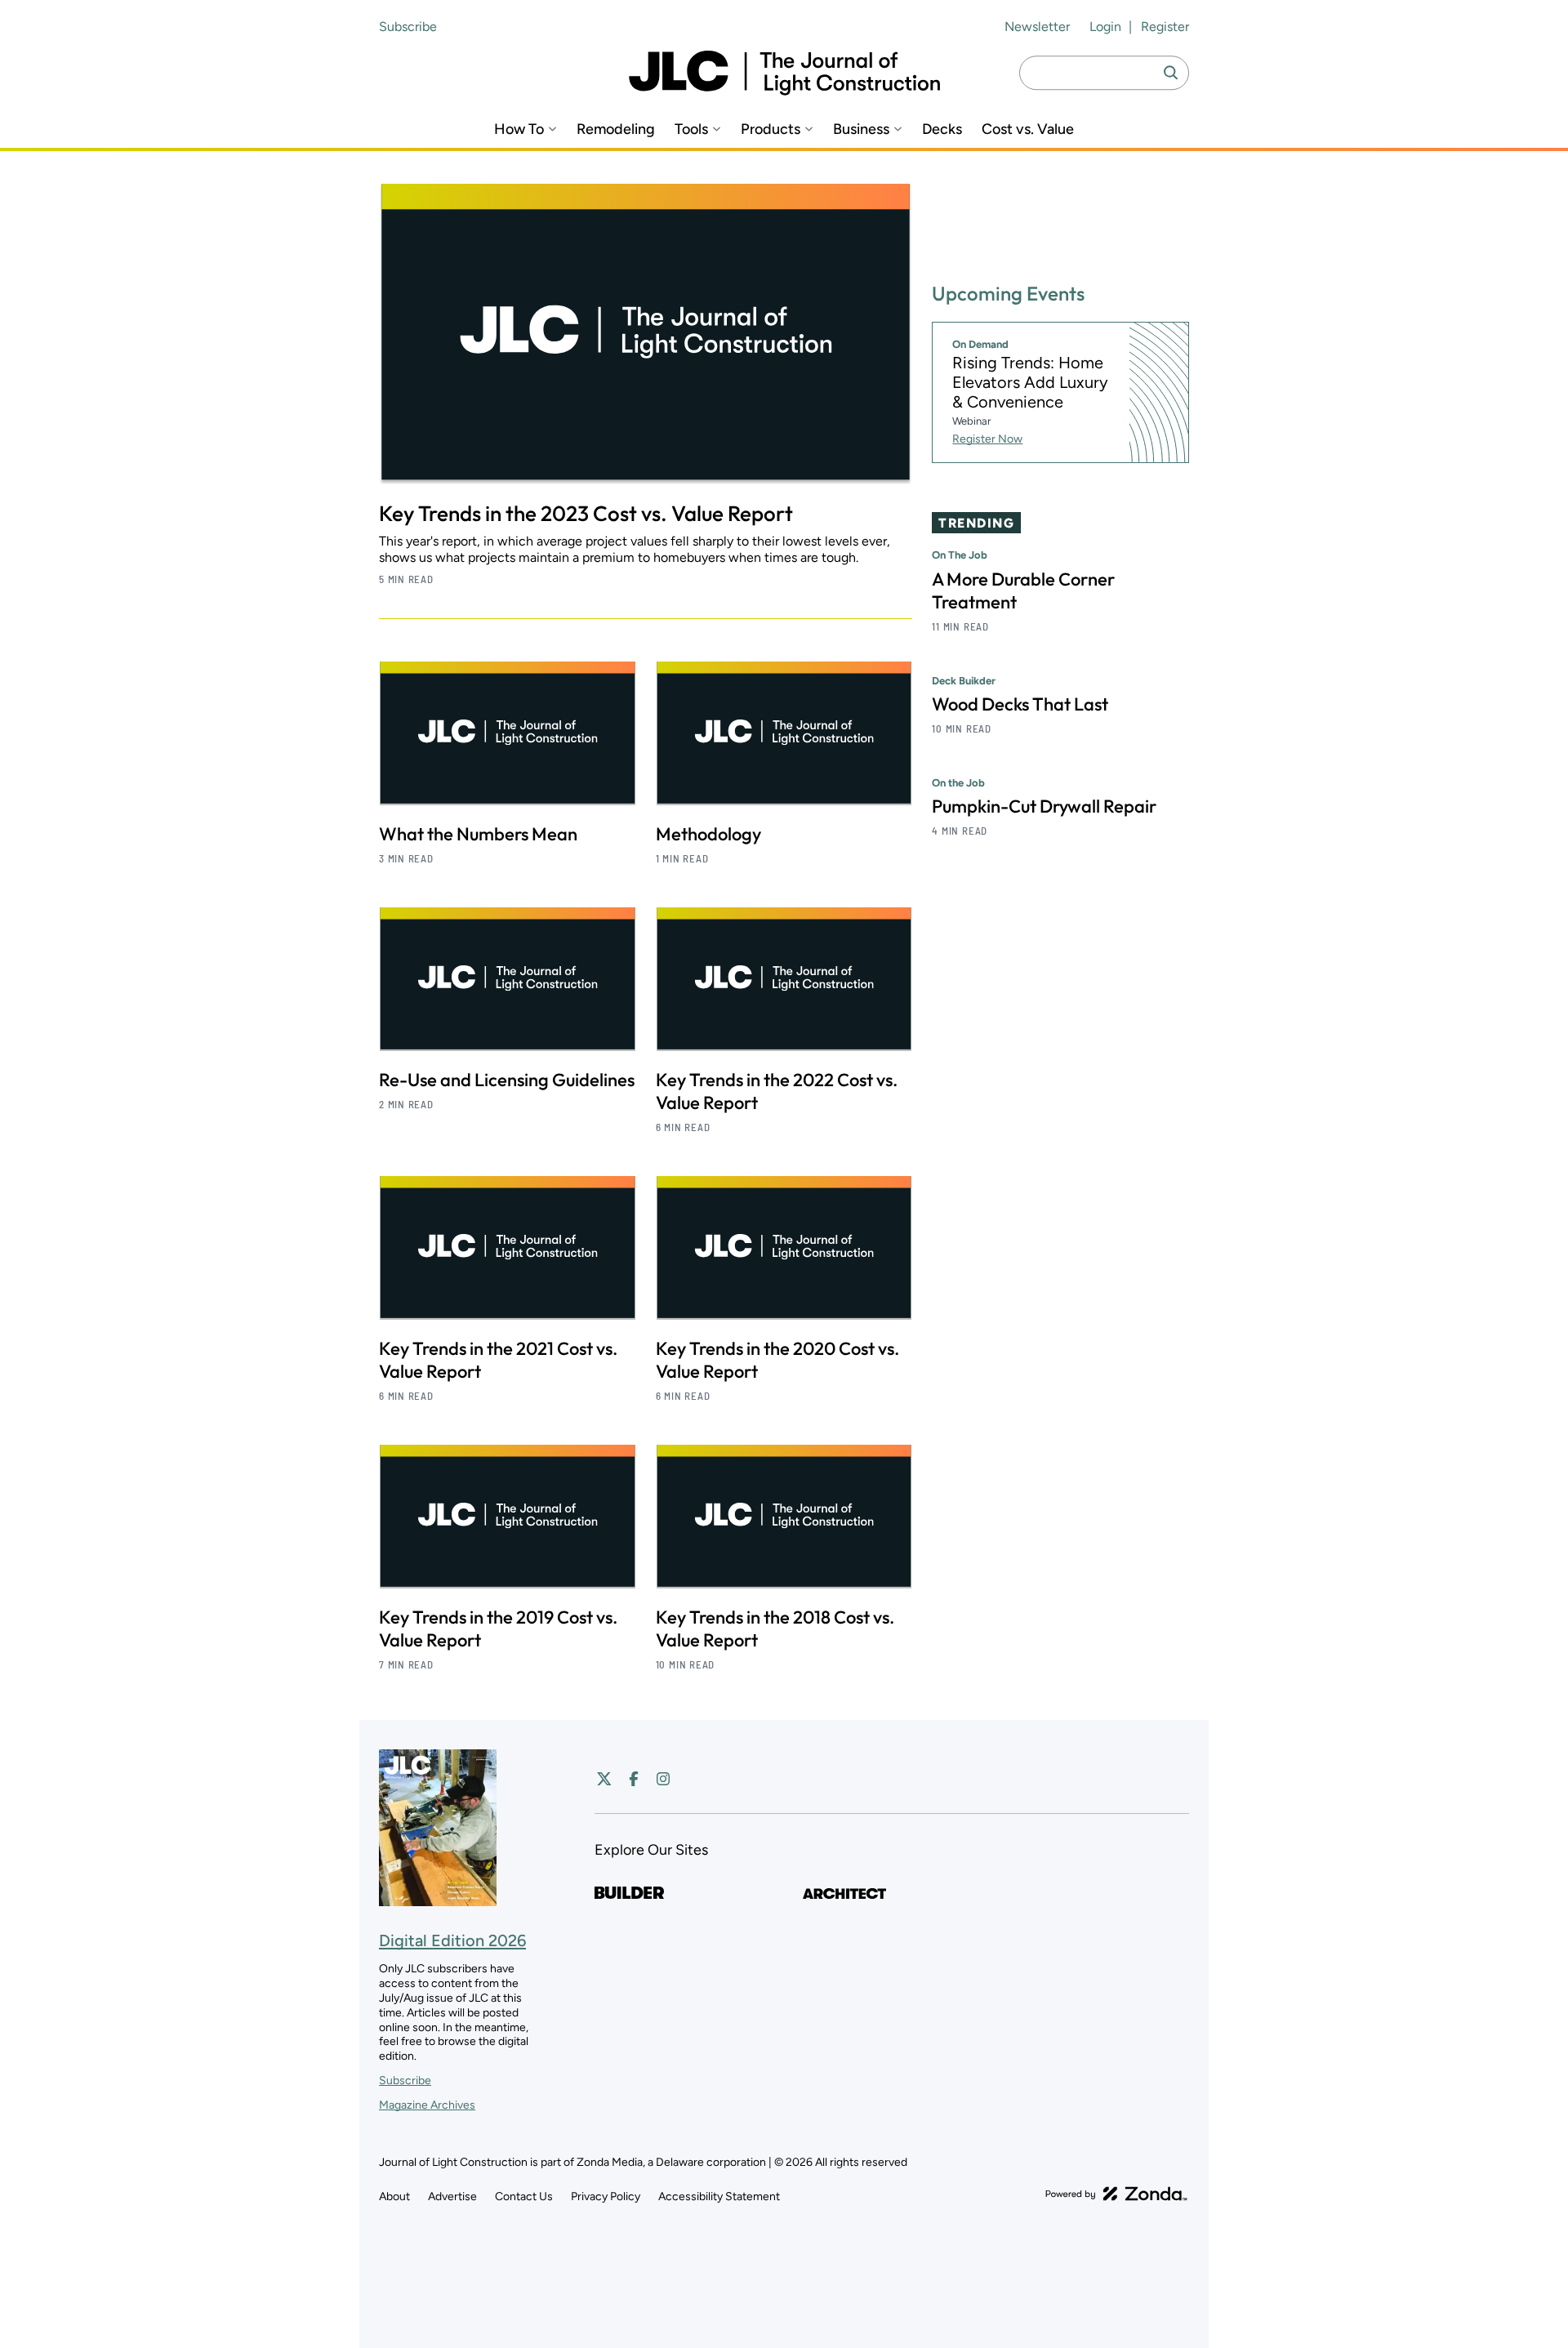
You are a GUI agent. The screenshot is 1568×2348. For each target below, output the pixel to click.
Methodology (708, 834)
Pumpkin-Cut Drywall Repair (1044, 806)
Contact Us (524, 2197)
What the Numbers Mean (478, 834)
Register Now (987, 439)
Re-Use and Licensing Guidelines (507, 1080)
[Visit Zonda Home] (1116, 2194)
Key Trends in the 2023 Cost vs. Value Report (586, 513)
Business (861, 129)
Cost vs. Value (1028, 129)
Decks (942, 129)
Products (771, 129)
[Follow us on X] (604, 1779)
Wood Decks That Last (1020, 704)
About (394, 2197)
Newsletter (1037, 27)
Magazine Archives (427, 2105)
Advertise (452, 2197)
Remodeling (616, 129)
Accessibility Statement (719, 2197)
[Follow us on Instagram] (663, 1779)
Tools (691, 129)
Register (1165, 27)
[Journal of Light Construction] (784, 73)
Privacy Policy (606, 2197)
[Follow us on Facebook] (634, 1779)
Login (1105, 27)
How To (519, 129)
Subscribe (408, 27)
